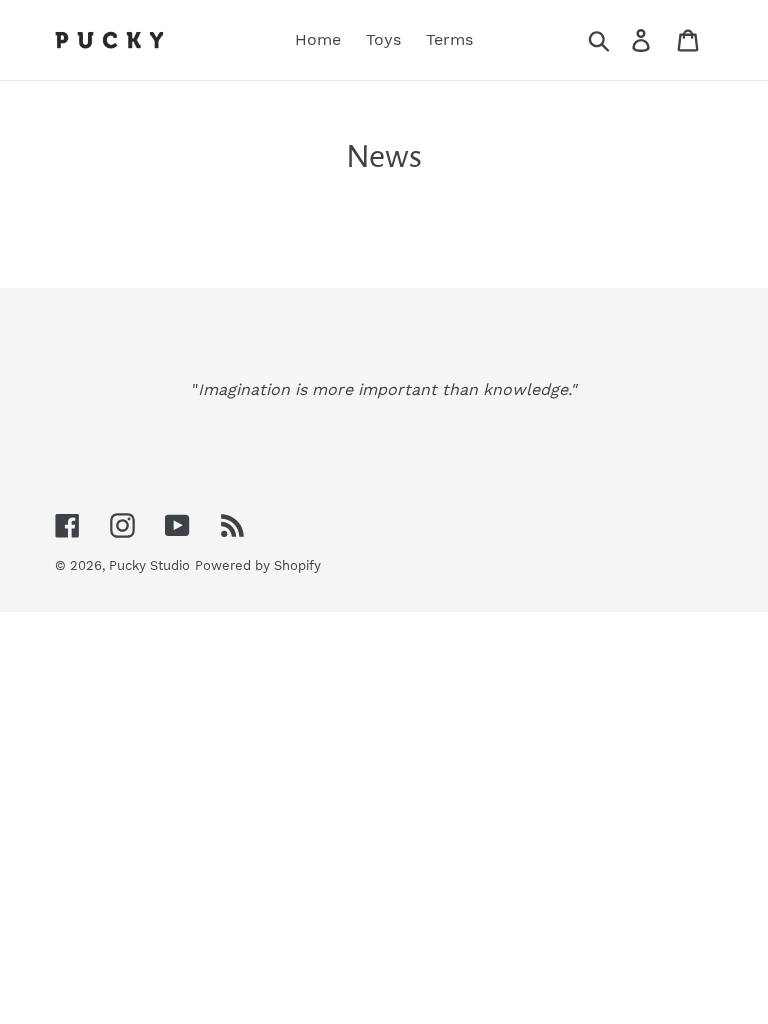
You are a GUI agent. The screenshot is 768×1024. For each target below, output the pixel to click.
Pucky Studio (149, 565)
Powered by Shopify (258, 565)
